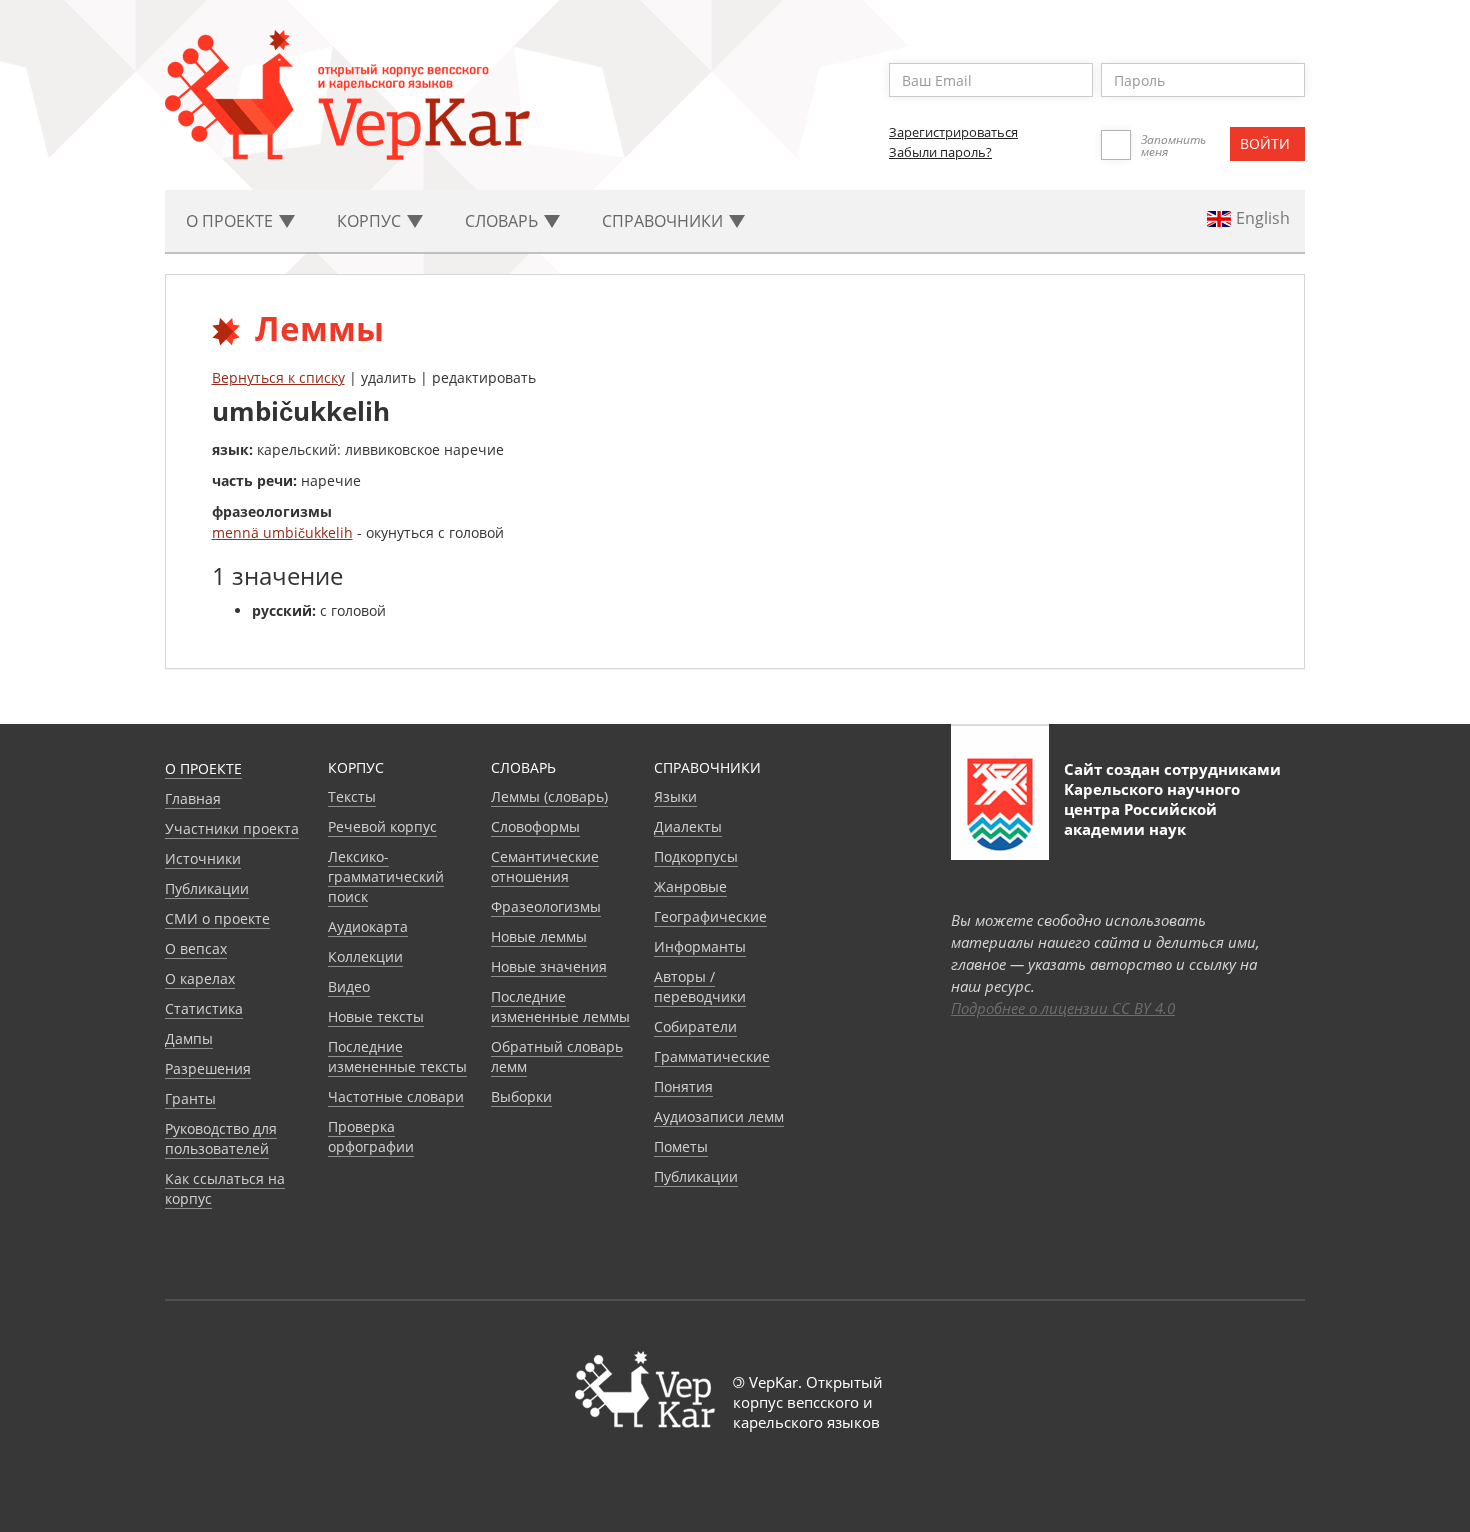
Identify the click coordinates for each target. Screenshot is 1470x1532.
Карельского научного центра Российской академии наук (1152, 809)
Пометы (681, 1146)
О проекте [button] (231, 221)
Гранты (190, 1098)
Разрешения (208, 1068)
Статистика (204, 1008)
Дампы (189, 1038)
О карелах (200, 978)
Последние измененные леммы (560, 1006)
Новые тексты (376, 1016)
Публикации (207, 888)
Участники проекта (232, 828)
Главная (193, 798)
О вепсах (196, 948)
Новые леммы (539, 936)
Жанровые (690, 886)
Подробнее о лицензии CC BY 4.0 (1063, 1008)
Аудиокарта (368, 926)
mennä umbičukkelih (282, 532)
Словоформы (535, 826)
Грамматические (712, 1056)
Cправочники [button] (664, 221)
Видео (349, 986)
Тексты (352, 796)
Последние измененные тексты (397, 1056)
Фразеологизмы (546, 906)
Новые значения (549, 966)
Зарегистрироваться (953, 132)
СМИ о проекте (217, 918)
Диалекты (688, 826)
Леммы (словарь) (549, 796)
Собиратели (695, 1026)
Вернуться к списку (278, 377)
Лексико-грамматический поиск (386, 876)
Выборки (521, 1096)
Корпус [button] (371, 221)
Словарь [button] (503, 221)
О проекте (203, 768)
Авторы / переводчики (700, 986)
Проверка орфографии (371, 1136)
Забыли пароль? (940, 152)
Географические (710, 916)
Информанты (700, 946)
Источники (203, 858)
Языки (675, 796)
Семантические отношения (545, 866)
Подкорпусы (696, 856)
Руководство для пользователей (221, 1138)
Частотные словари (396, 1096)
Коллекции (365, 956)
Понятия (683, 1086)
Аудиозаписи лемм (719, 1116)
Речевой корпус (382, 826)
